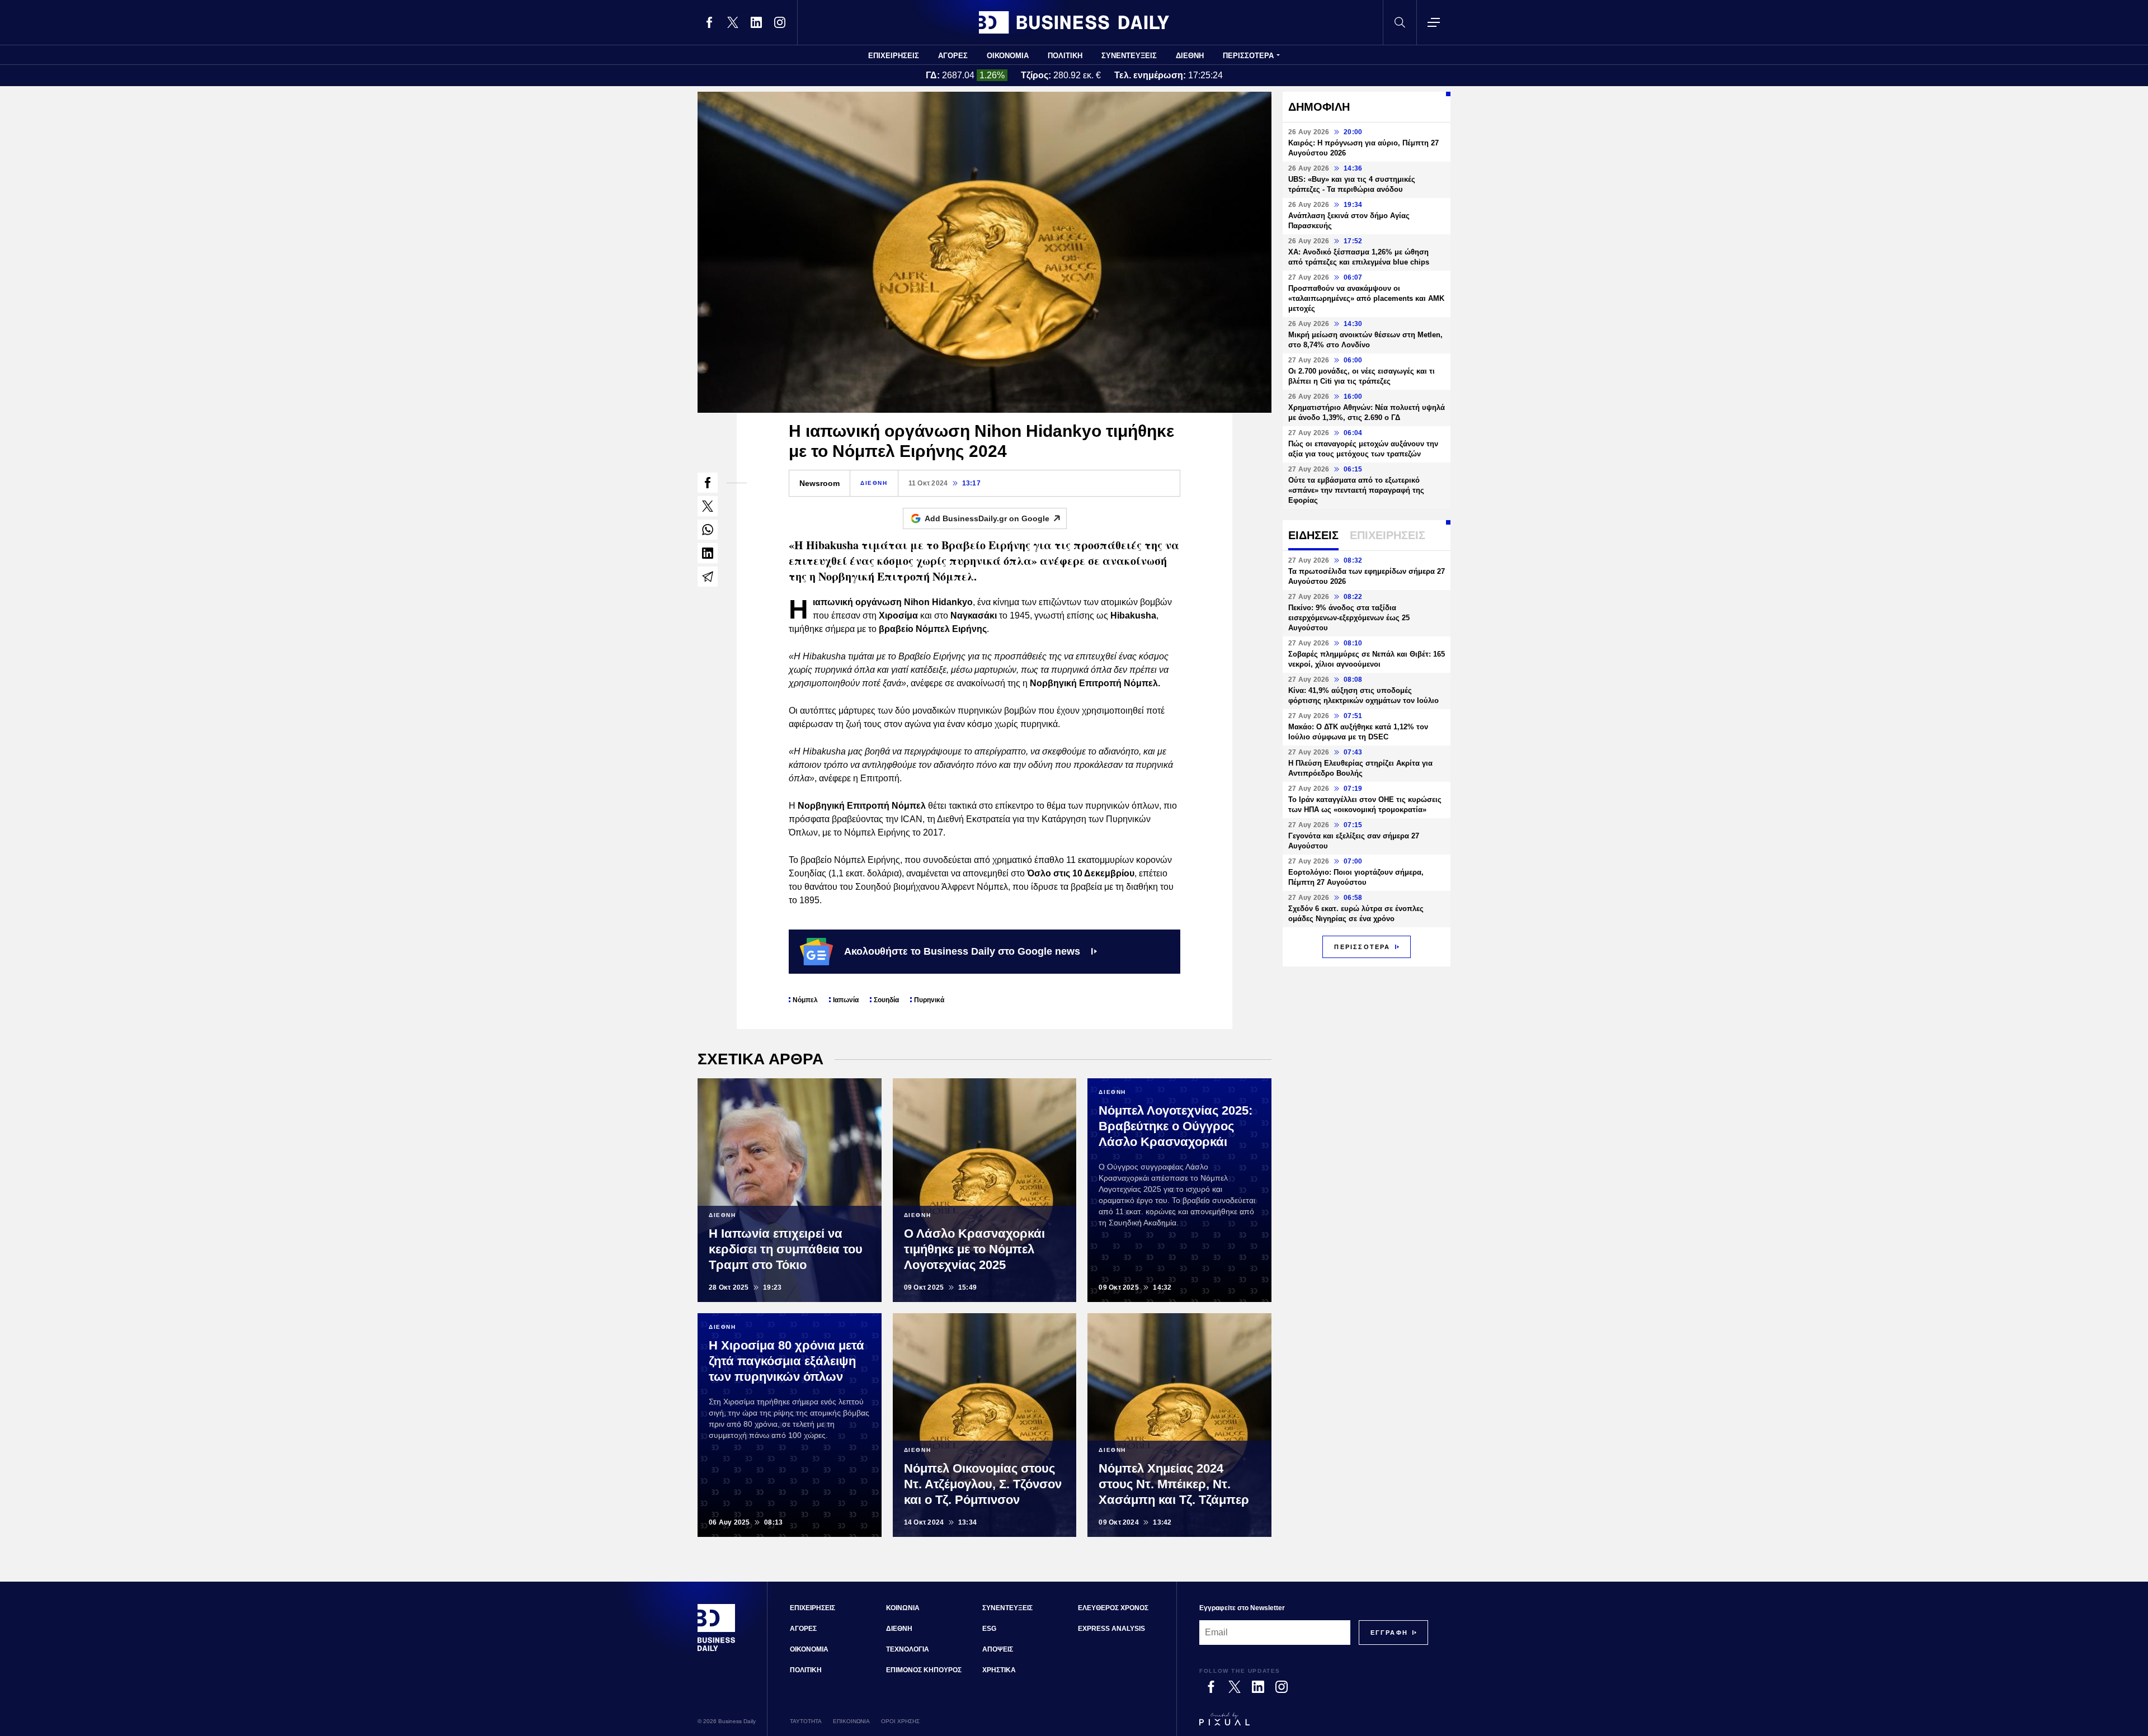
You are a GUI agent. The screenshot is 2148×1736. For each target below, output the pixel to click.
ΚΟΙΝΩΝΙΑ (903, 1608)
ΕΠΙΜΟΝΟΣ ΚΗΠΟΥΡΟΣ (924, 1670)
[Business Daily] (1074, 22)
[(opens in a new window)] (709, 22)
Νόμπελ (805, 1000)
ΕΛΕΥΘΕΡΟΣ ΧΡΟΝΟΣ (1113, 1608)
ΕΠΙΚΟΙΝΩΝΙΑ (851, 1721)
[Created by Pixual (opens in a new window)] (1314, 1724)
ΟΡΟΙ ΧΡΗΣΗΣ (900, 1721)
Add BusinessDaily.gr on (987, 518)
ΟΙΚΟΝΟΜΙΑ (1008, 56)
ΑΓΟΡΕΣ (953, 56)
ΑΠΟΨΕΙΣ (998, 1649)
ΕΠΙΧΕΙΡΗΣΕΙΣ (894, 56)
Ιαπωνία (846, 1000)
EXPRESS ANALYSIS (1111, 1629)
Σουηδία (886, 1000)
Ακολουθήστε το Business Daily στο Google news (962, 951)
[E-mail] (708, 577)
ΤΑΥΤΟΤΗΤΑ (806, 1721)
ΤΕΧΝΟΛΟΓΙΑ (908, 1649)
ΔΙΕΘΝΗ (1190, 56)
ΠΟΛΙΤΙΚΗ (1065, 56)
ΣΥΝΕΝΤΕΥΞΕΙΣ (1129, 56)
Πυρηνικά (929, 1000)
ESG (989, 1629)
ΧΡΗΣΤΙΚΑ (999, 1670)
